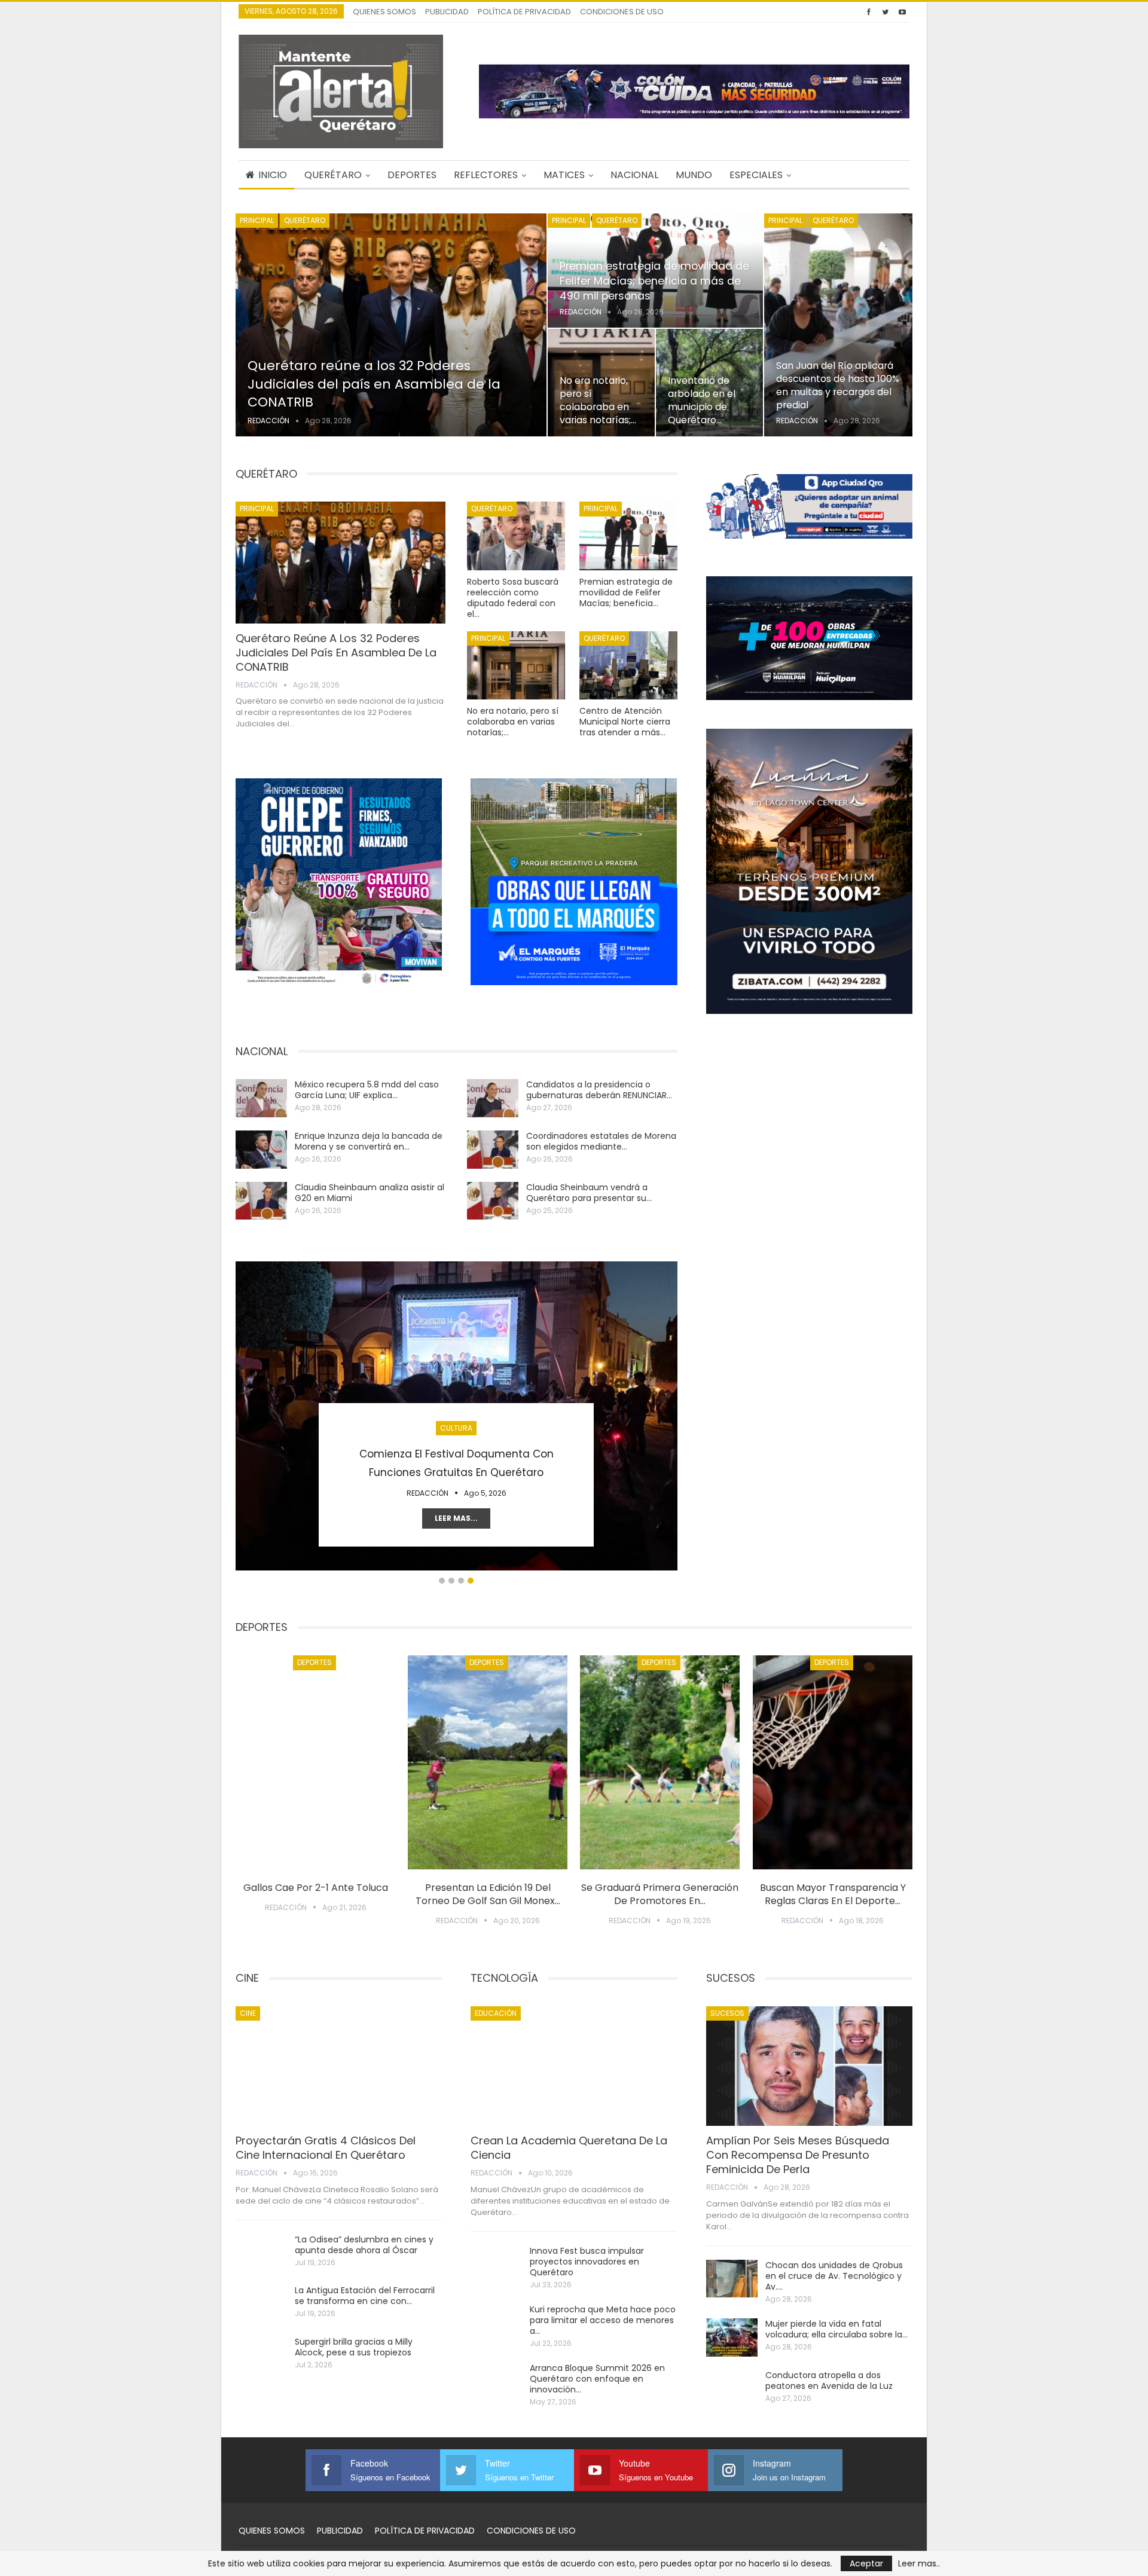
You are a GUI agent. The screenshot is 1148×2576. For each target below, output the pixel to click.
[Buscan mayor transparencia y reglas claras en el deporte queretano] (833, 1762)
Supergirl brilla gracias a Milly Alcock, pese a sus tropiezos (354, 2347)
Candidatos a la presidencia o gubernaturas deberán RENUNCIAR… (599, 1090)
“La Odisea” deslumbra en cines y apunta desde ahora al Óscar (364, 2245)
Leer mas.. (919, 2563)
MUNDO (694, 175)
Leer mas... (456, 1518)
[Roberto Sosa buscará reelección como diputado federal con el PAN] (516, 536)
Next (671, 1413)
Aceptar (866, 2563)
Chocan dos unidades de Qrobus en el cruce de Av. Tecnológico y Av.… (834, 2276)
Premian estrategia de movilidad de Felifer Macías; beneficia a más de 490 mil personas (654, 281)
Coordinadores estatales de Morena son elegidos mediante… (601, 1141)
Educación (496, 2013)
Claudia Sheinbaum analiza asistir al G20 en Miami (370, 1193)
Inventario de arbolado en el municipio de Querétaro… (702, 401)
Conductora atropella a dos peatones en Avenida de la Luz (829, 2381)
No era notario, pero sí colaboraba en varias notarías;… (598, 401)
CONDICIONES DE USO (622, 12)
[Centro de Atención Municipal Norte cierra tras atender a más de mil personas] (628, 666)
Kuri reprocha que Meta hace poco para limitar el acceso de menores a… (603, 2320)
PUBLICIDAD (447, 12)
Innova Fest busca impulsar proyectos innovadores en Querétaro (587, 2262)
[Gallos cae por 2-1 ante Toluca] (315, 1762)
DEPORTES (412, 175)
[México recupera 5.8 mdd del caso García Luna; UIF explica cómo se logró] (261, 1098)
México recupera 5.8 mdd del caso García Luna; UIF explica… (367, 1090)
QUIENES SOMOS (384, 12)
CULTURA (456, 1428)
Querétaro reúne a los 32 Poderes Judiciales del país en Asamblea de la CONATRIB (374, 384)
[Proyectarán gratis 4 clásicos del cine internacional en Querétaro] (339, 2066)
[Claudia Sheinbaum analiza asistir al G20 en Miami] (261, 1201)
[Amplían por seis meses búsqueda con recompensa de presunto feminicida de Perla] (809, 2066)
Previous (242, 1413)
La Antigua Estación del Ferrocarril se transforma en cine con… (365, 2296)
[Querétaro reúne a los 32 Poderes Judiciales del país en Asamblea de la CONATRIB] (391, 325)
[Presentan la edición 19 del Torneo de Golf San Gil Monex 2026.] (488, 1762)
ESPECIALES (756, 175)
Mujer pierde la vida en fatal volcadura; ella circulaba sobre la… (836, 2329)
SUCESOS (727, 2013)
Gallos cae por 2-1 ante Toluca (316, 1888)
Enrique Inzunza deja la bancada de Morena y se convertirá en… (369, 1141)
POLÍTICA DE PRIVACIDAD (524, 12)
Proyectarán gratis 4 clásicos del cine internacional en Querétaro (326, 2148)
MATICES (564, 175)
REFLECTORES (486, 175)
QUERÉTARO (333, 175)
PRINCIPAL (257, 220)
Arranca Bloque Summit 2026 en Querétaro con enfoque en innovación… (597, 2379)
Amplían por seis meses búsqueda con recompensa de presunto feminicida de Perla (798, 2155)
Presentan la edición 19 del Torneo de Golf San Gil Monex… (488, 1894)
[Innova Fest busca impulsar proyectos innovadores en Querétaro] (496, 2265)
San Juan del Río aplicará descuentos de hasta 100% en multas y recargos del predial (838, 386)
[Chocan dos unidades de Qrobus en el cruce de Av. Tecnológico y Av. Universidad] (732, 2279)
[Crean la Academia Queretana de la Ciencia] (574, 2066)
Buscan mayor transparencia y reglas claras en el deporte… (833, 1894)
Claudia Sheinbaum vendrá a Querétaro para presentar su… (589, 1193)
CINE (248, 2013)
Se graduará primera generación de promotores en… (660, 1894)
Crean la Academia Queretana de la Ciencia (569, 2148)
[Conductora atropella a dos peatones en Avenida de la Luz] (732, 2389)
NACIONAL (634, 175)
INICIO (273, 175)
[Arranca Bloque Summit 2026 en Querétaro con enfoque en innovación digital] (496, 2382)
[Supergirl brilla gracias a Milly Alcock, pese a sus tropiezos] (261, 2355)
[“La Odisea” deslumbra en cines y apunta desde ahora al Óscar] (261, 2253)
